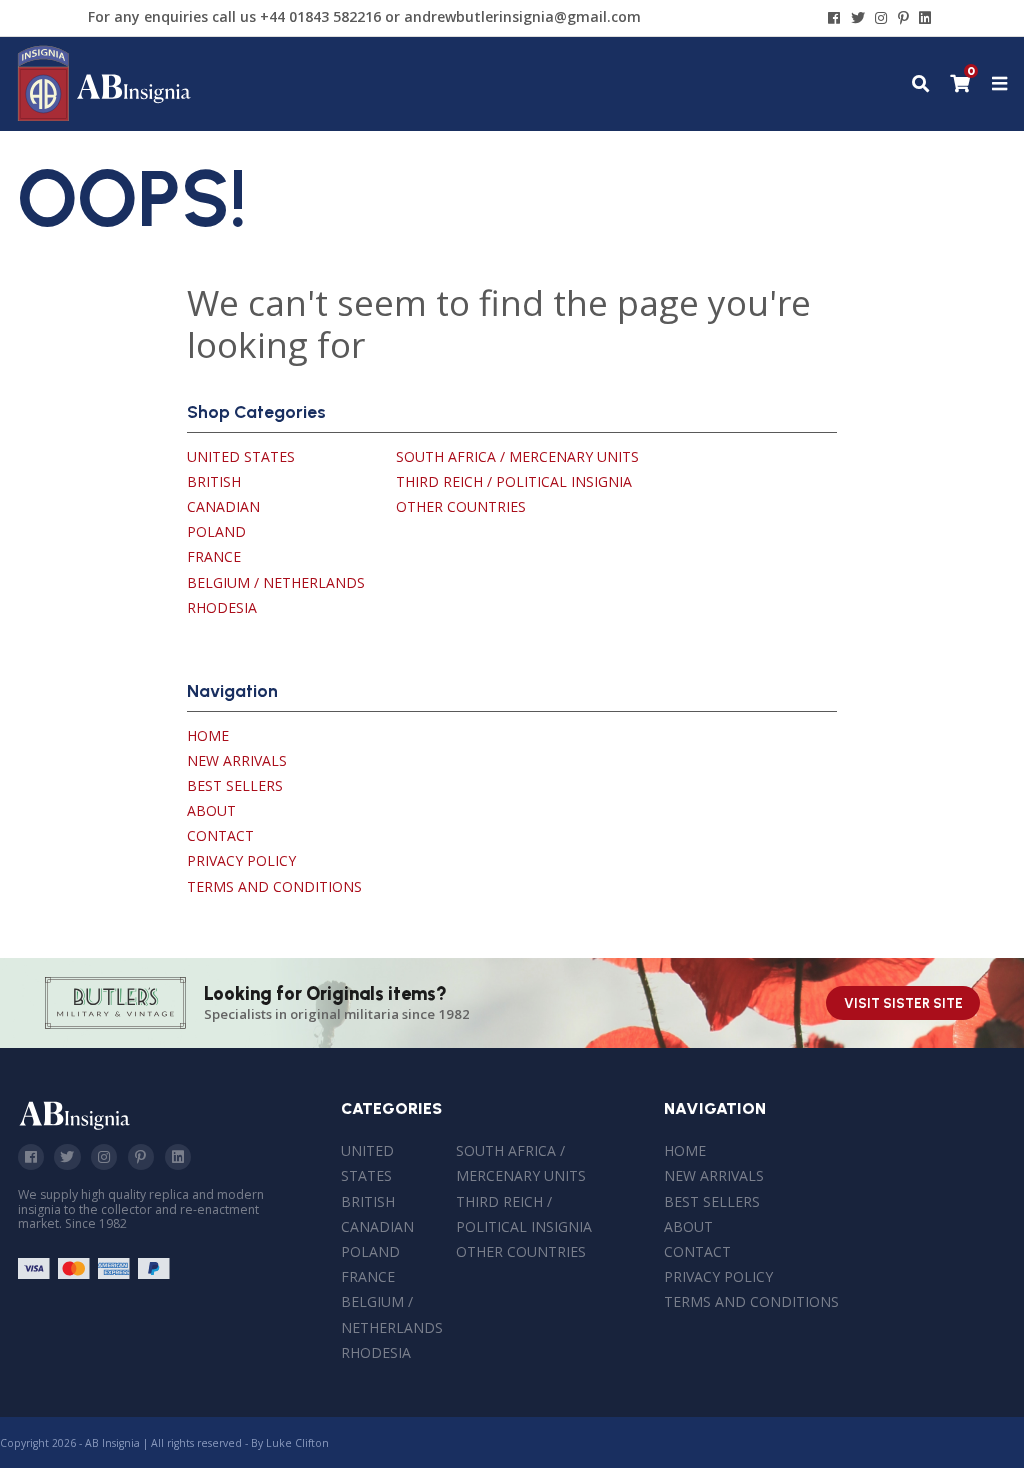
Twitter (67, 1157)
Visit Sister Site (903, 1003)
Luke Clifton (297, 1443)
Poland (216, 531)
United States (241, 456)
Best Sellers (235, 785)
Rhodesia (222, 607)
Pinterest (141, 1157)
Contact (220, 835)
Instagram (104, 1157)
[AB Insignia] (104, 116)
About (211, 810)
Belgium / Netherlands (276, 582)
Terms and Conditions (274, 886)
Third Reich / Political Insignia (514, 481)
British (214, 481)
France (214, 556)
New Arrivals (237, 760)
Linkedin (178, 1157)
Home (208, 735)
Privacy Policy (241, 860)
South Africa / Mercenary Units (517, 456)
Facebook (31, 1157)
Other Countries (461, 506)
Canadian (223, 506)
